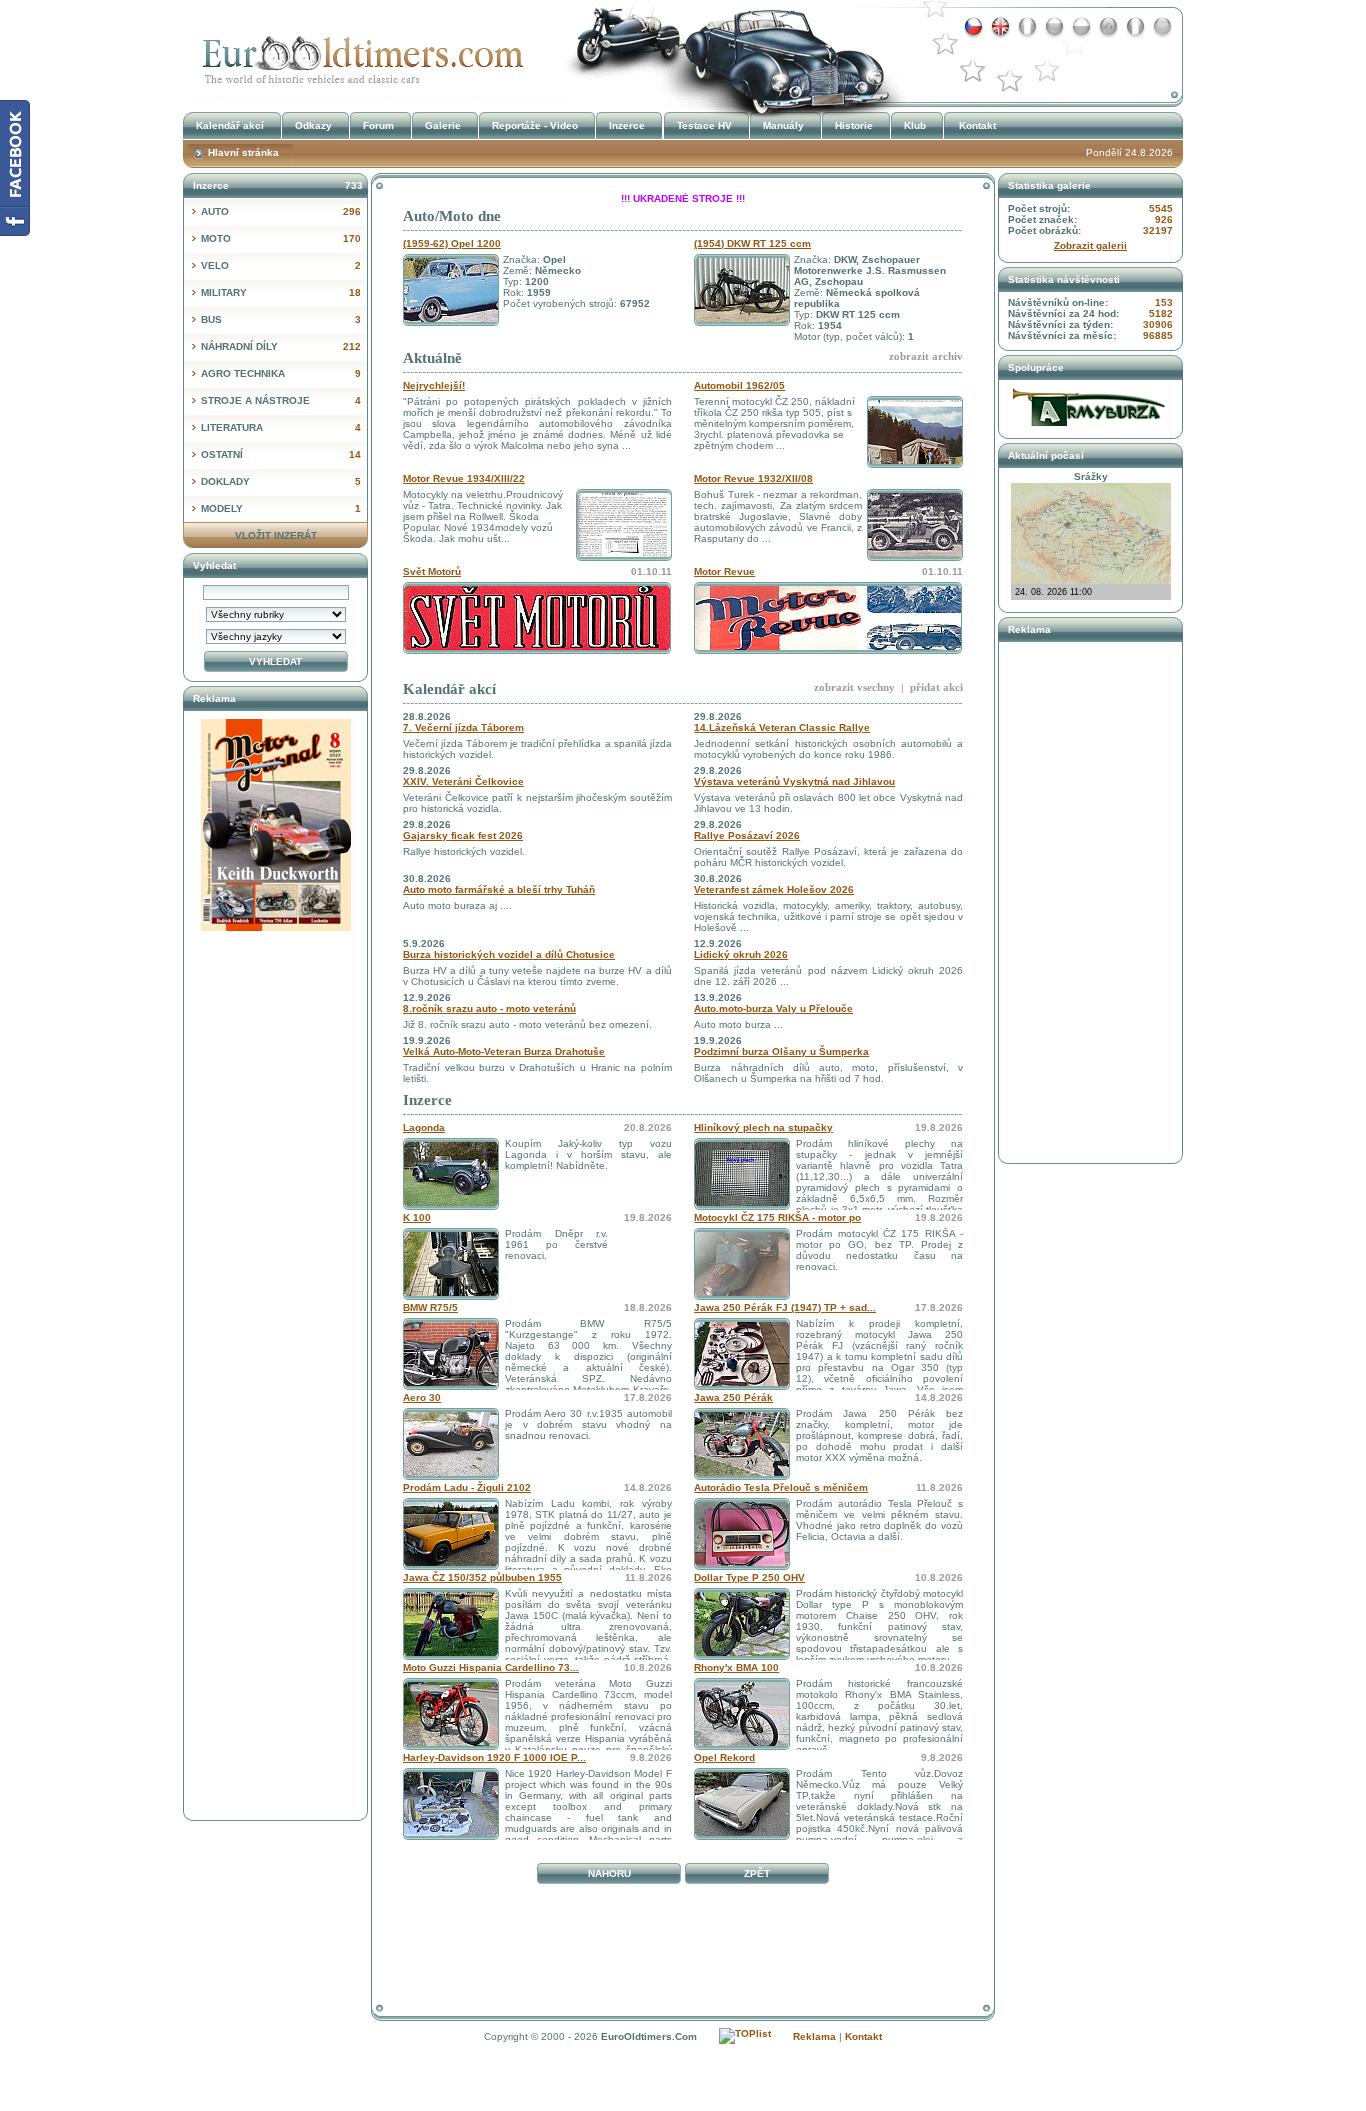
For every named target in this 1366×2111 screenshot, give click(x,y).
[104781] (742, 1386)
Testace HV (704, 125)
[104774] (451, 1746)
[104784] (451, 1296)
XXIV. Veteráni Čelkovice (463, 781)
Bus (281, 319)
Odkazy (313, 125)
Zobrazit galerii (1090, 245)
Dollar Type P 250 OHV (749, 1577)
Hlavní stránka (243, 152)
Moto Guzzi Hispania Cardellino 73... (491, 1667)
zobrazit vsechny (854, 687)
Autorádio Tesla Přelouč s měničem (781, 1487)
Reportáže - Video (535, 125)
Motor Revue (724, 571)
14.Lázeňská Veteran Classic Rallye (782, 727)
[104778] (451, 1566)
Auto (281, 211)
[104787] (451, 1206)
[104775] (742, 1656)
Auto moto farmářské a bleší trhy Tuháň (499, 889)
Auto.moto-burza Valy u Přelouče (773, 1008)
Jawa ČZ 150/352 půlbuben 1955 (482, 1577)
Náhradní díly (281, 346)
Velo (281, 265)
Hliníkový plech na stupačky (763, 1127)
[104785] (742, 1296)
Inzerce (427, 1100)
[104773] (742, 1746)
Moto (281, 238)
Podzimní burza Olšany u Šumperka (781, 1051)
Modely (281, 508)
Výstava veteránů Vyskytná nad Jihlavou (794, 781)
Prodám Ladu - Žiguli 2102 (467, 1487)
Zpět (757, 1873)
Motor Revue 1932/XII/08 (753, 478)
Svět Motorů (432, 571)
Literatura (281, 427)
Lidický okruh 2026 (741, 954)
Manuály (783, 125)
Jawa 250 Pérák (733, 1397)
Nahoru (609, 1873)
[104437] (742, 1566)
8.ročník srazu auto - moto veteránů (489, 1008)
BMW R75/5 (430, 1307)
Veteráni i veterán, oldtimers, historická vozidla (358, 53)
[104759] (451, 1836)
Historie (854, 125)
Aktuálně (432, 358)
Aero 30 (422, 1397)
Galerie (443, 125)
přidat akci (936, 687)
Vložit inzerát (276, 535)
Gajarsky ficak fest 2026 (463, 835)
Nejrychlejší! (434, 385)
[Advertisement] (683, 1936)
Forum (378, 125)
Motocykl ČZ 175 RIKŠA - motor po (777, 1217)
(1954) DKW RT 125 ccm (752, 243)
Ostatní (281, 454)
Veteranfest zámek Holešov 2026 (774, 889)
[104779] (451, 1476)
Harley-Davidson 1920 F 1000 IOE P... (494, 1757)
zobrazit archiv (926, 356)
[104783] (451, 1386)
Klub (915, 125)
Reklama (814, 2036)
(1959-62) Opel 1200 (452, 243)
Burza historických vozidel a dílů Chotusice (509, 954)
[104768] (742, 1836)
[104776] (451, 1656)
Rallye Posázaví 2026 (747, 835)
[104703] (742, 1476)
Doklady (281, 481)
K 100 (417, 1217)
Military (281, 292)
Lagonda (424, 1127)
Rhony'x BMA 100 (736, 1667)
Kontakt (977, 125)
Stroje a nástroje (281, 400)
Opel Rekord (724, 1757)
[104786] (742, 1206)
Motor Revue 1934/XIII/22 (464, 478)
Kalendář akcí (449, 689)
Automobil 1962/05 (739, 385)
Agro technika (281, 373)
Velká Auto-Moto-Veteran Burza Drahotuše (504, 1051)
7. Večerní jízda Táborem (463, 727)
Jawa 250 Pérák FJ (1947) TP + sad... (785, 1307)
